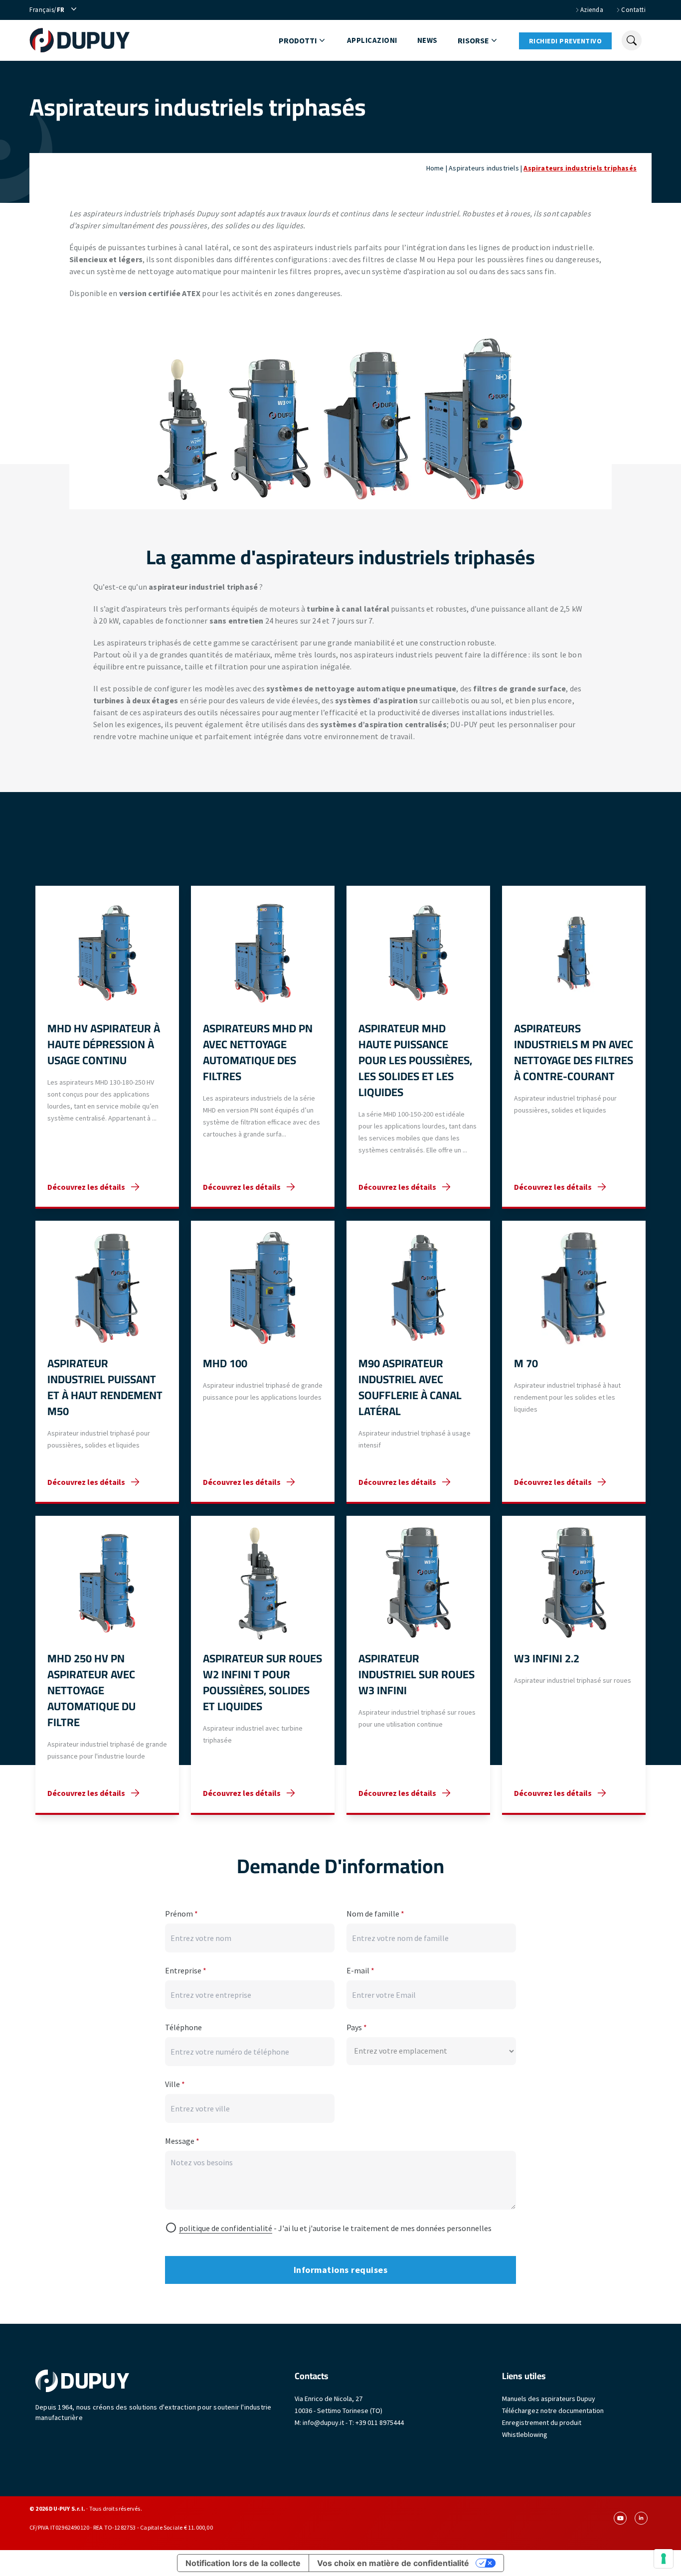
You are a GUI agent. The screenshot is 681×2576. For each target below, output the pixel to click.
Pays (357, 2027)
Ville (175, 2084)
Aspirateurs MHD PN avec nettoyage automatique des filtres (263, 1047)
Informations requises (341, 2270)
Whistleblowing (525, 2434)
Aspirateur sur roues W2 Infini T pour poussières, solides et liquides (263, 1665)
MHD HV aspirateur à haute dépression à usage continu (107, 1047)
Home (435, 168)
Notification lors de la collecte (243, 2563)
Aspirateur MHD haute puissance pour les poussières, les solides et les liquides (418, 1047)
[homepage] (80, 40)
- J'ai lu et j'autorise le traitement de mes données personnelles (335, 2228)
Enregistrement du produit (542, 2422)
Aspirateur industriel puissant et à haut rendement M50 (107, 1362)
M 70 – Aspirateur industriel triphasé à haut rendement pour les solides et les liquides (574, 1362)
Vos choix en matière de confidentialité (393, 2563)
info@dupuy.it (323, 2422)
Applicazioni (372, 40)
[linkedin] (641, 2518)
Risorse (473, 40)
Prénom (181, 1914)
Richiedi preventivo (566, 41)
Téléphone (183, 2027)
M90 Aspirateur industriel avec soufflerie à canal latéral (418, 1362)
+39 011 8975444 (380, 2422)
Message (182, 2141)
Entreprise (186, 1970)
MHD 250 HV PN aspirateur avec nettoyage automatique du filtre (107, 1665)
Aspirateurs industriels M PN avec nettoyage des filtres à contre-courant (574, 1047)
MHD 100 (263, 1362)
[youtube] (620, 2518)
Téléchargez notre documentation (553, 2411)
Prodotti (298, 40)
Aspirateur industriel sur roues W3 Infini (418, 1665)
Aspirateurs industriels (484, 168)
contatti (633, 10)
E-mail (360, 1970)
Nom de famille (375, 1914)
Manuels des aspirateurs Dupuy (549, 2399)
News (427, 40)
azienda (592, 10)
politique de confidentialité (226, 2228)
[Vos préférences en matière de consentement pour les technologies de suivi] (664, 2559)
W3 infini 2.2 (574, 1665)
